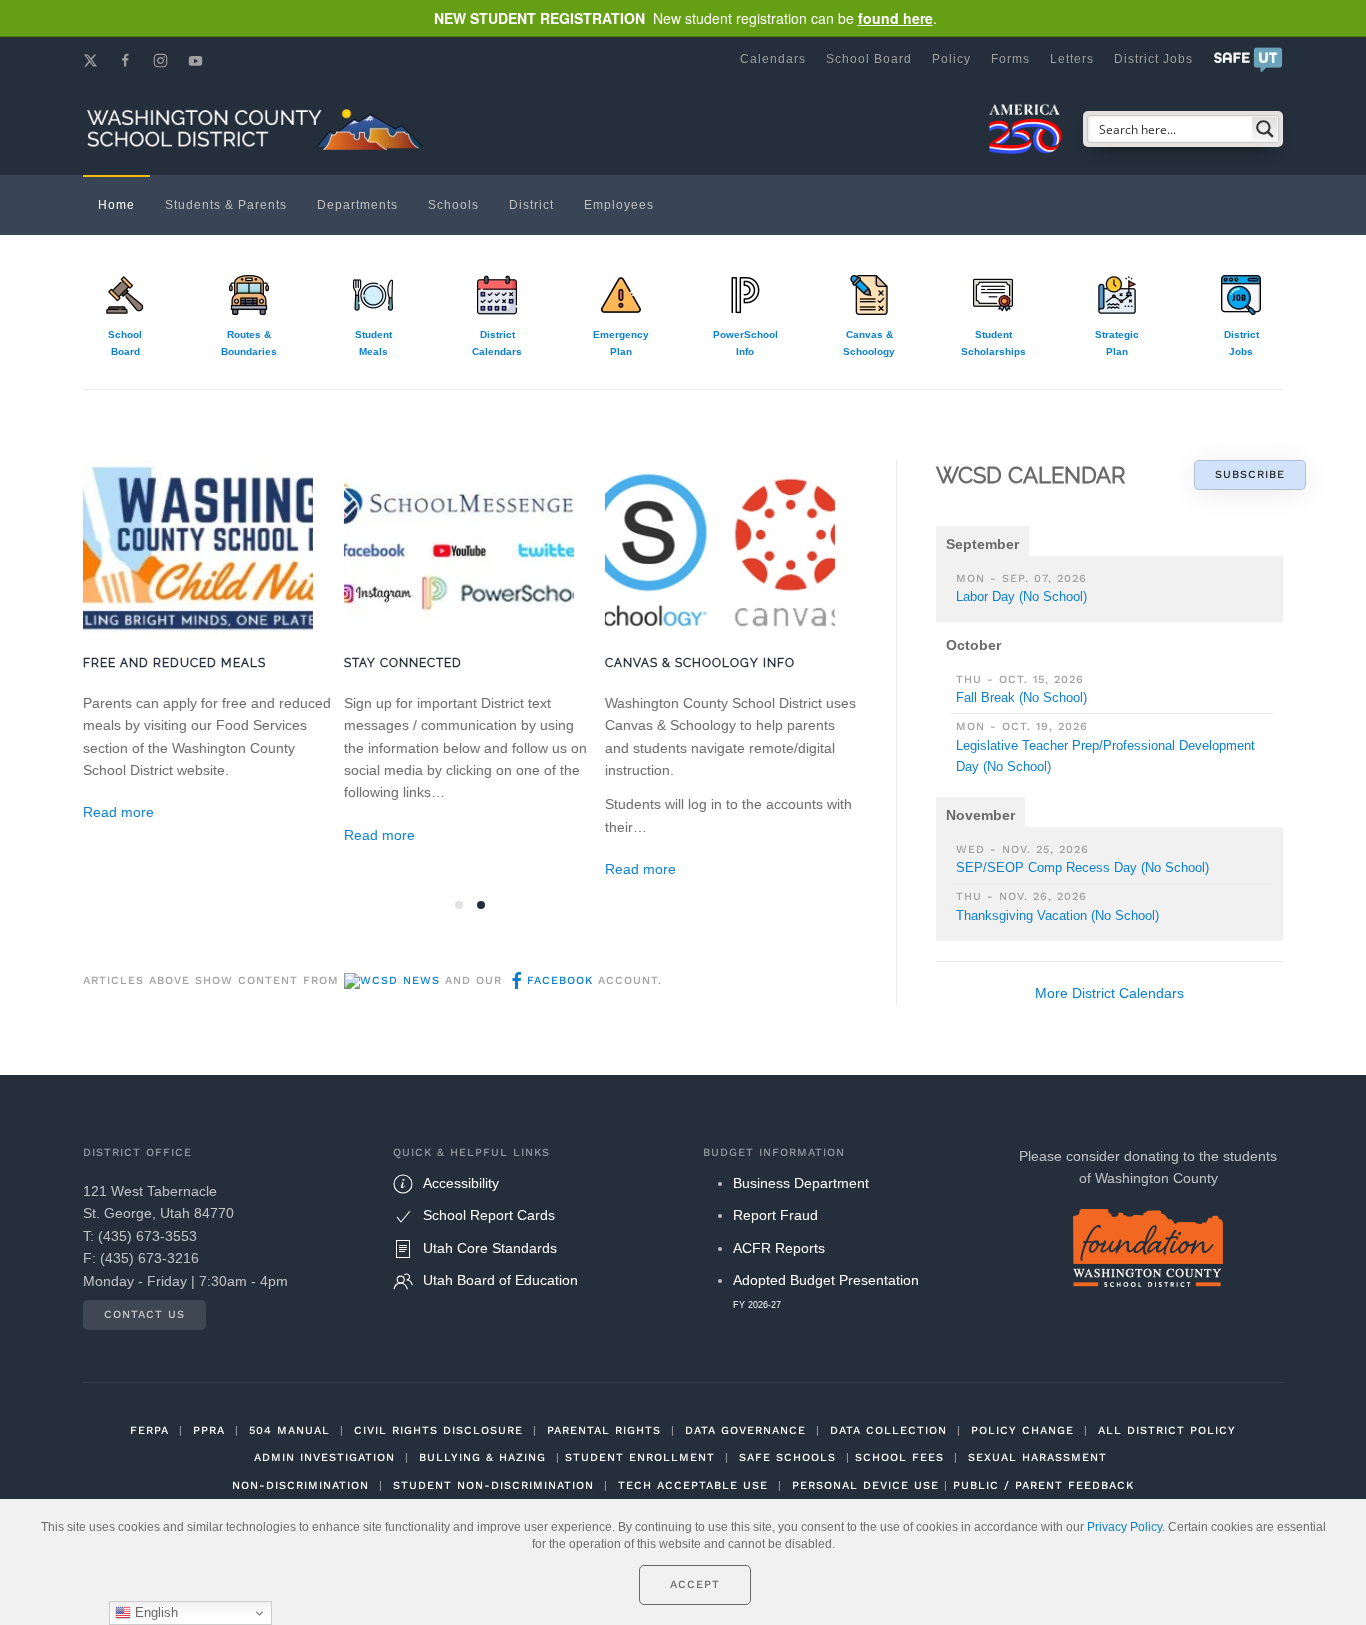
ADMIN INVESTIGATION (324, 1457)
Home (116, 205)
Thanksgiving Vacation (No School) (1057, 915)
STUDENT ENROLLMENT (640, 1457)
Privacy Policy (1124, 1527)
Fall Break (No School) (1021, 697)
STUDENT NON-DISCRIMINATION (493, 1485)
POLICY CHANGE (1022, 1430)
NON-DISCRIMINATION (300, 1485)
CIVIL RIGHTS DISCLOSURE (438, 1430)
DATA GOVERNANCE (745, 1430)
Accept (695, 1584)
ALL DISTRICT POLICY (1167, 1430)
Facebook (560, 980)
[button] (1248, 59)
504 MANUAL (289, 1430)
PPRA (209, 1430)
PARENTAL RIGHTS (604, 1430)
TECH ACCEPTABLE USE (693, 1485)
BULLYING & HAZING (482, 1457)
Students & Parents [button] (226, 205)
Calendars (773, 59)
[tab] (459, 905)
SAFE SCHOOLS (787, 1457)
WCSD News (400, 980)
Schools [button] (453, 205)
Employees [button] (619, 205)
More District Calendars (1109, 993)
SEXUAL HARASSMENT (1037, 1457)
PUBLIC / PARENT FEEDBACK (1043, 1485)
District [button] (531, 205)
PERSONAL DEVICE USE (865, 1485)
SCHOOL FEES (899, 1457)
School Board (869, 59)
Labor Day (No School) (1021, 596)
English (154, 1612)
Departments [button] (357, 205)
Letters (1072, 59)
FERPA (149, 1430)
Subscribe (1250, 474)
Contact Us (144, 1314)
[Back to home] (258, 128)
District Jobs (1153, 59)
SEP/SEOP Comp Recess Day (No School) (1082, 867)
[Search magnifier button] (1265, 129)
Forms (1010, 59)
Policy (951, 59)
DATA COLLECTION (888, 1430)
